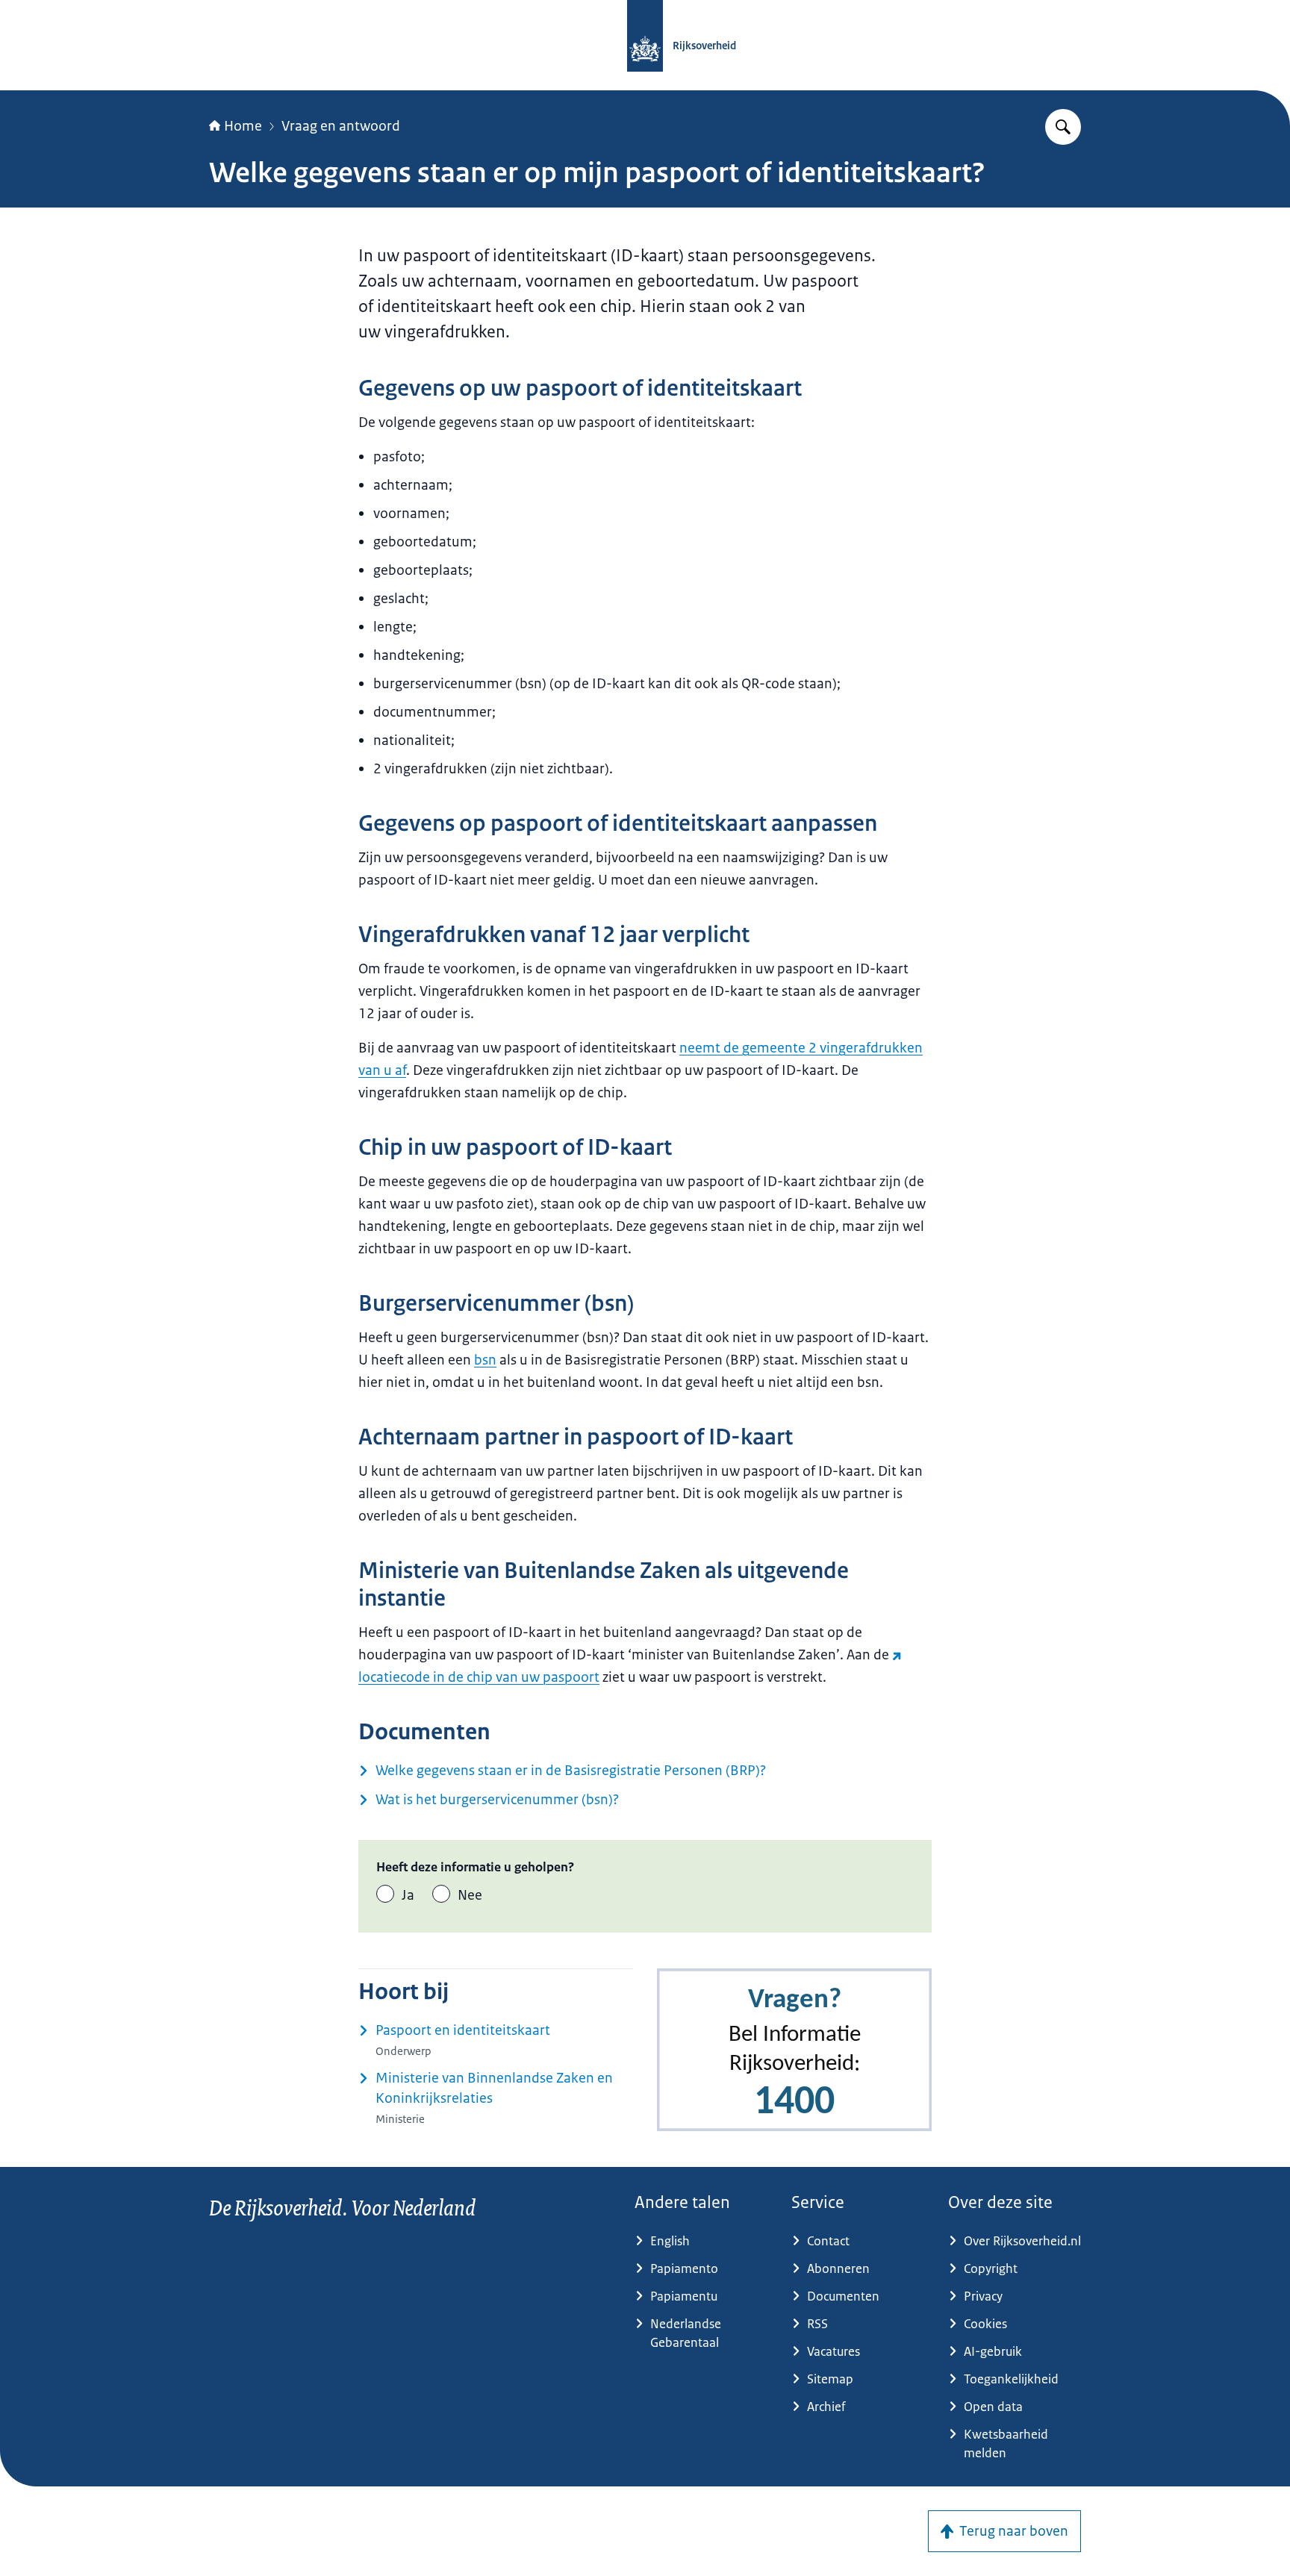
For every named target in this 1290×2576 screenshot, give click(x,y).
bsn (485, 1360)
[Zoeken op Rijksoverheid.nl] (1063, 127)
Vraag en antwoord (341, 126)
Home (243, 126)
